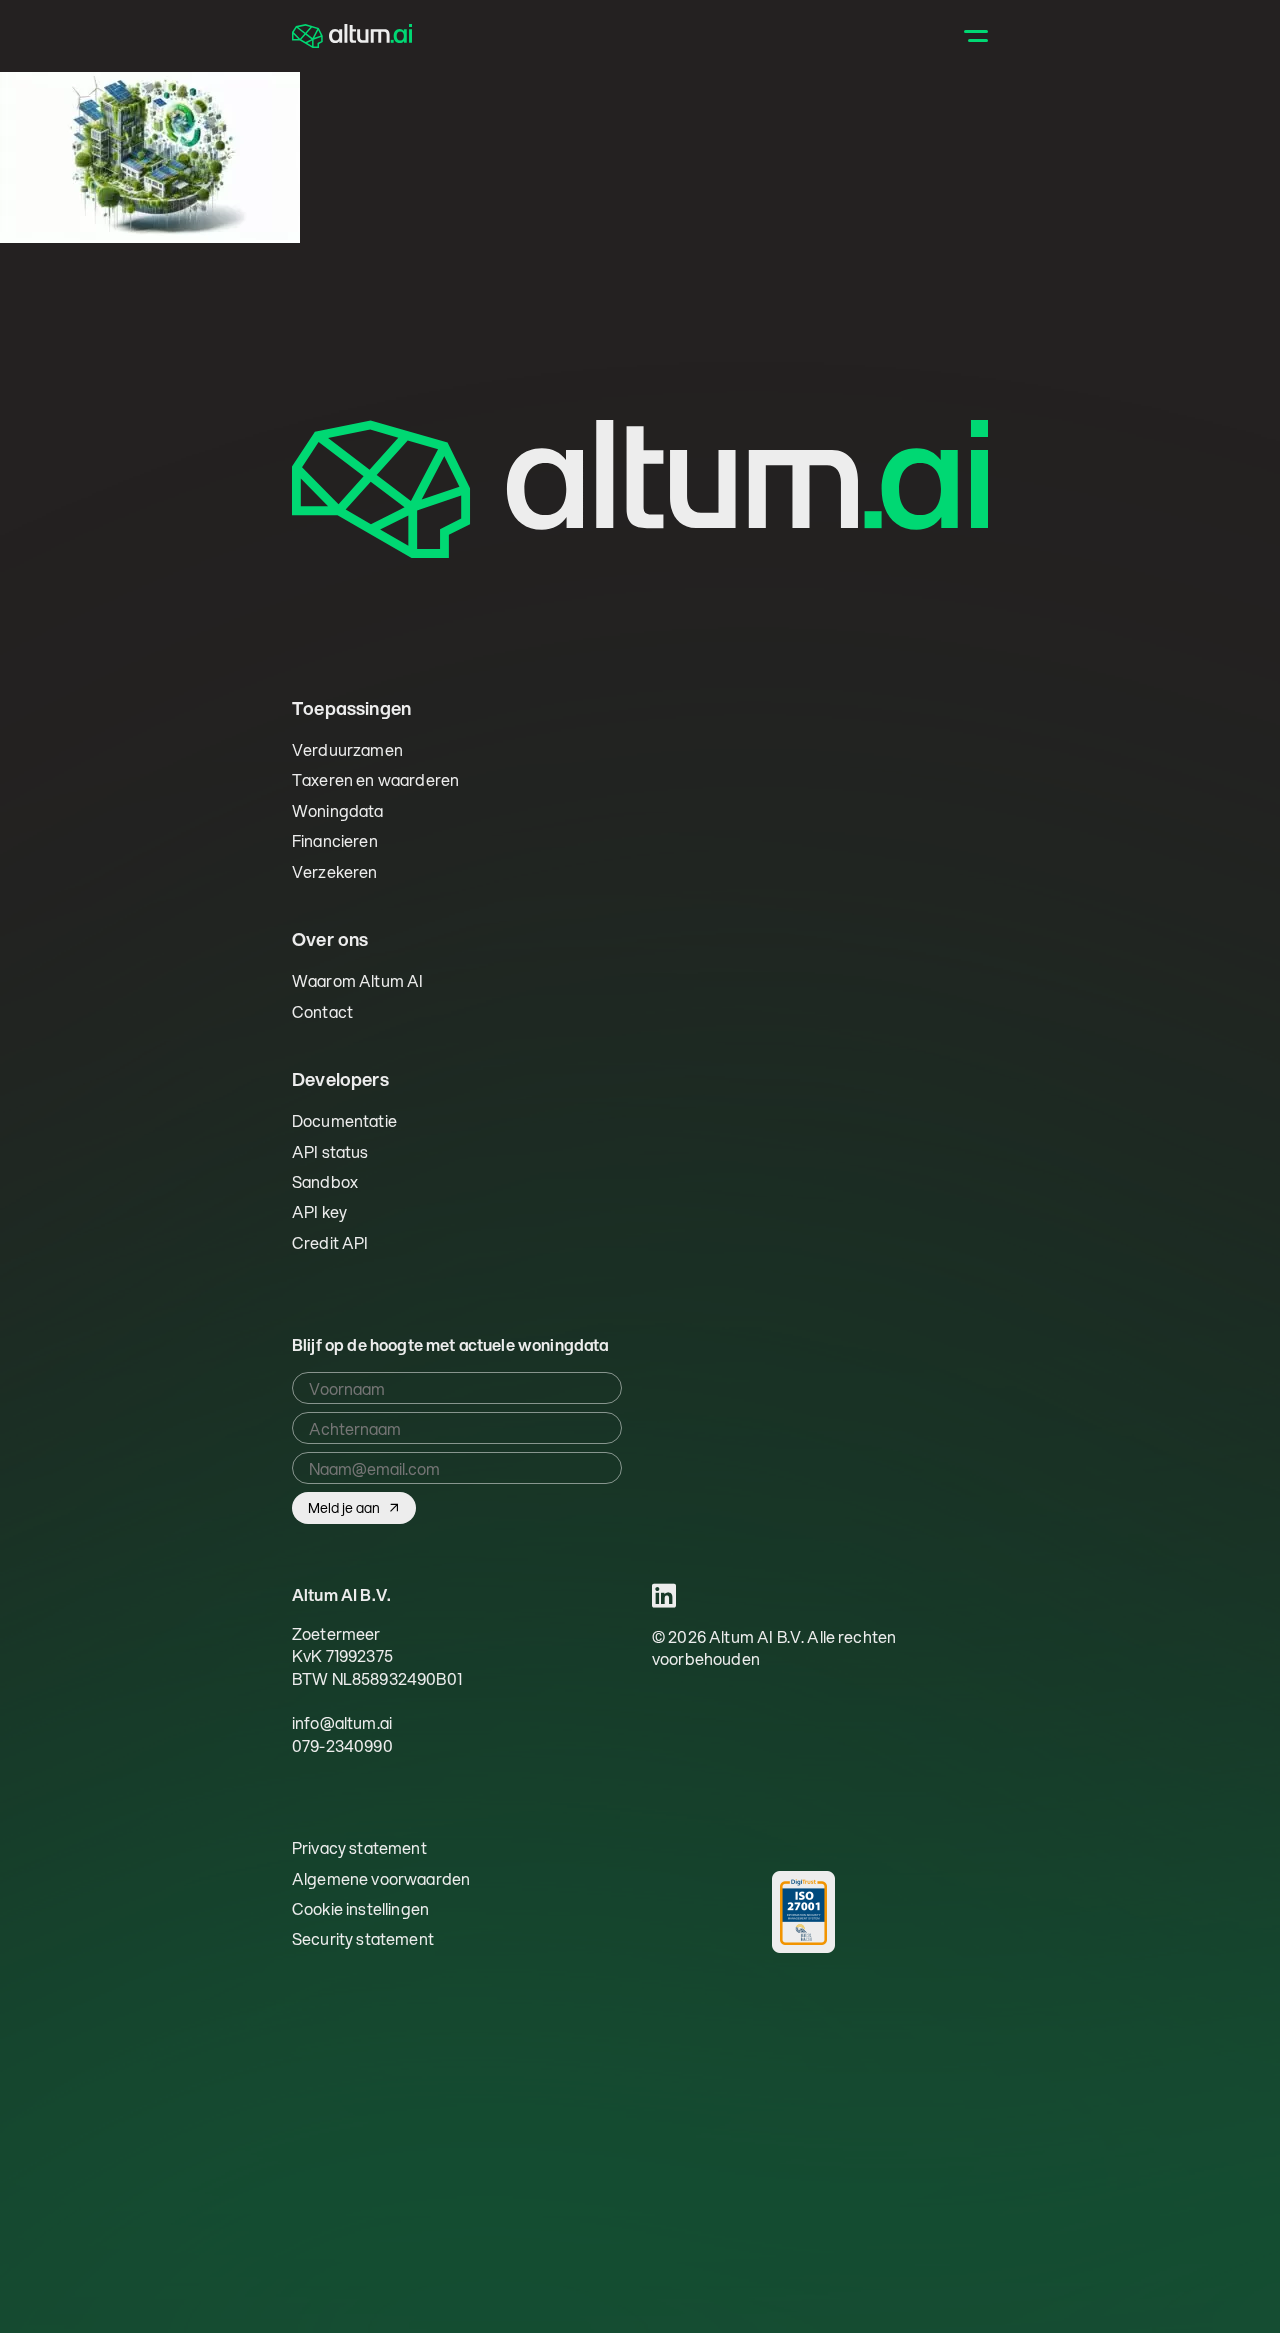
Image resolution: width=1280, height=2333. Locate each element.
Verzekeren (335, 871)
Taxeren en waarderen (375, 779)
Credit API (330, 1242)
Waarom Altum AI (357, 980)
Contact (322, 1011)
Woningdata (338, 810)
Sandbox (325, 1181)
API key (319, 1211)
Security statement (363, 1939)
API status (330, 1151)
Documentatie (344, 1120)
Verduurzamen (347, 749)
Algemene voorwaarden (381, 1879)
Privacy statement (359, 1848)
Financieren (335, 840)
